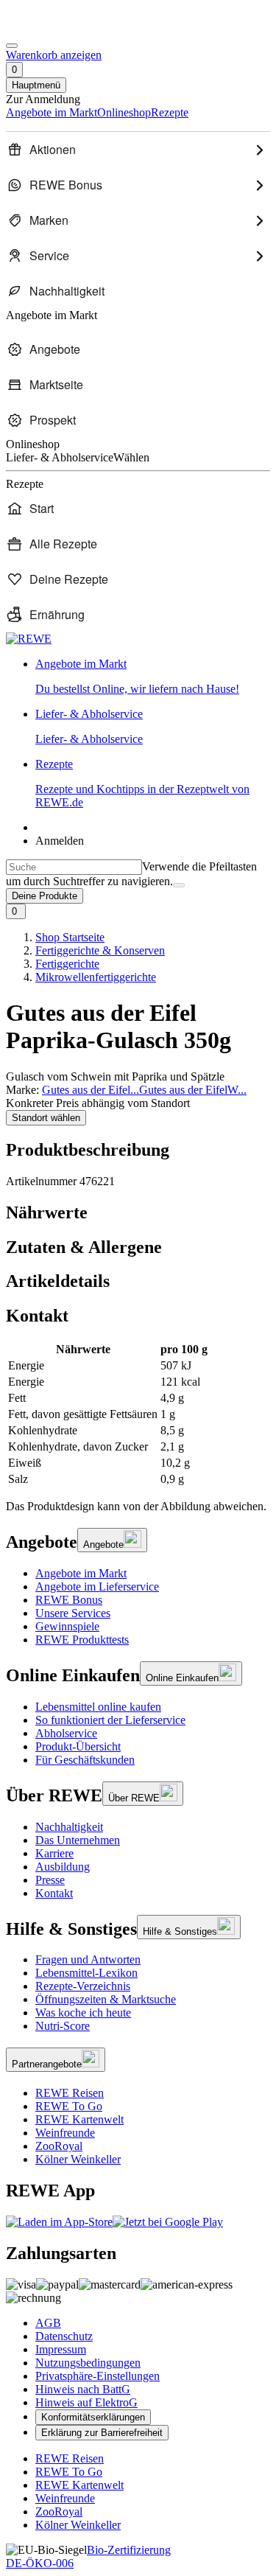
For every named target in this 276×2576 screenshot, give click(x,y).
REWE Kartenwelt (79, 2119)
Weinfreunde (65, 2133)
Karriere (54, 1853)
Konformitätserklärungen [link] (93, 2417)
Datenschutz (64, 2336)
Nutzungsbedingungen (88, 2363)
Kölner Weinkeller (78, 2159)
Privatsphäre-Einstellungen (98, 2376)
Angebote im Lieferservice (97, 1587)
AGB (48, 2323)
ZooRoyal (59, 2146)
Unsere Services (73, 1613)
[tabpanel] (138, 1414)
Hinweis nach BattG (83, 2389)
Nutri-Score (63, 2026)
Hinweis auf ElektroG (86, 2402)
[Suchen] (179, 885)
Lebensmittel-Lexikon (86, 1973)
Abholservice (66, 1733)
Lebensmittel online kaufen (98, 1707)
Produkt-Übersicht (78, 1746)
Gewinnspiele (67, 1626)
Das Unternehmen (78, 1840)
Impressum (61, 2349)
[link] (153, 677)
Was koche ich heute (83, 2013)
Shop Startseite (70, 937)
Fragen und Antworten (88, 1959)
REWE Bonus (69, 1600)
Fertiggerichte (67, 964)
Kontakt (54, 1893)
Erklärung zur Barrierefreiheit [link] (102, 2433)
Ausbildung (63, 1867)
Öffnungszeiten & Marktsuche (106, 1999)
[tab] (138, 1213)
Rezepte (142, 783)
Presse (50, 1880)
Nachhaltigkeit (69, 1827)
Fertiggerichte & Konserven (100, 950)
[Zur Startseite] (56, 28)
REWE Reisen (70, 2093)
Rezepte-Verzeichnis (83, 1986)
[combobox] (74, 867)
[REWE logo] (29, 639)
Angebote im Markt (81, 1573)
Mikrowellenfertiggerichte (96, 977)
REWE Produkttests (82, 1640)
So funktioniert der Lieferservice (110, 1720)
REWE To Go (69, 2106)
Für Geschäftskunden (85, 1760)
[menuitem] (138, 150)
